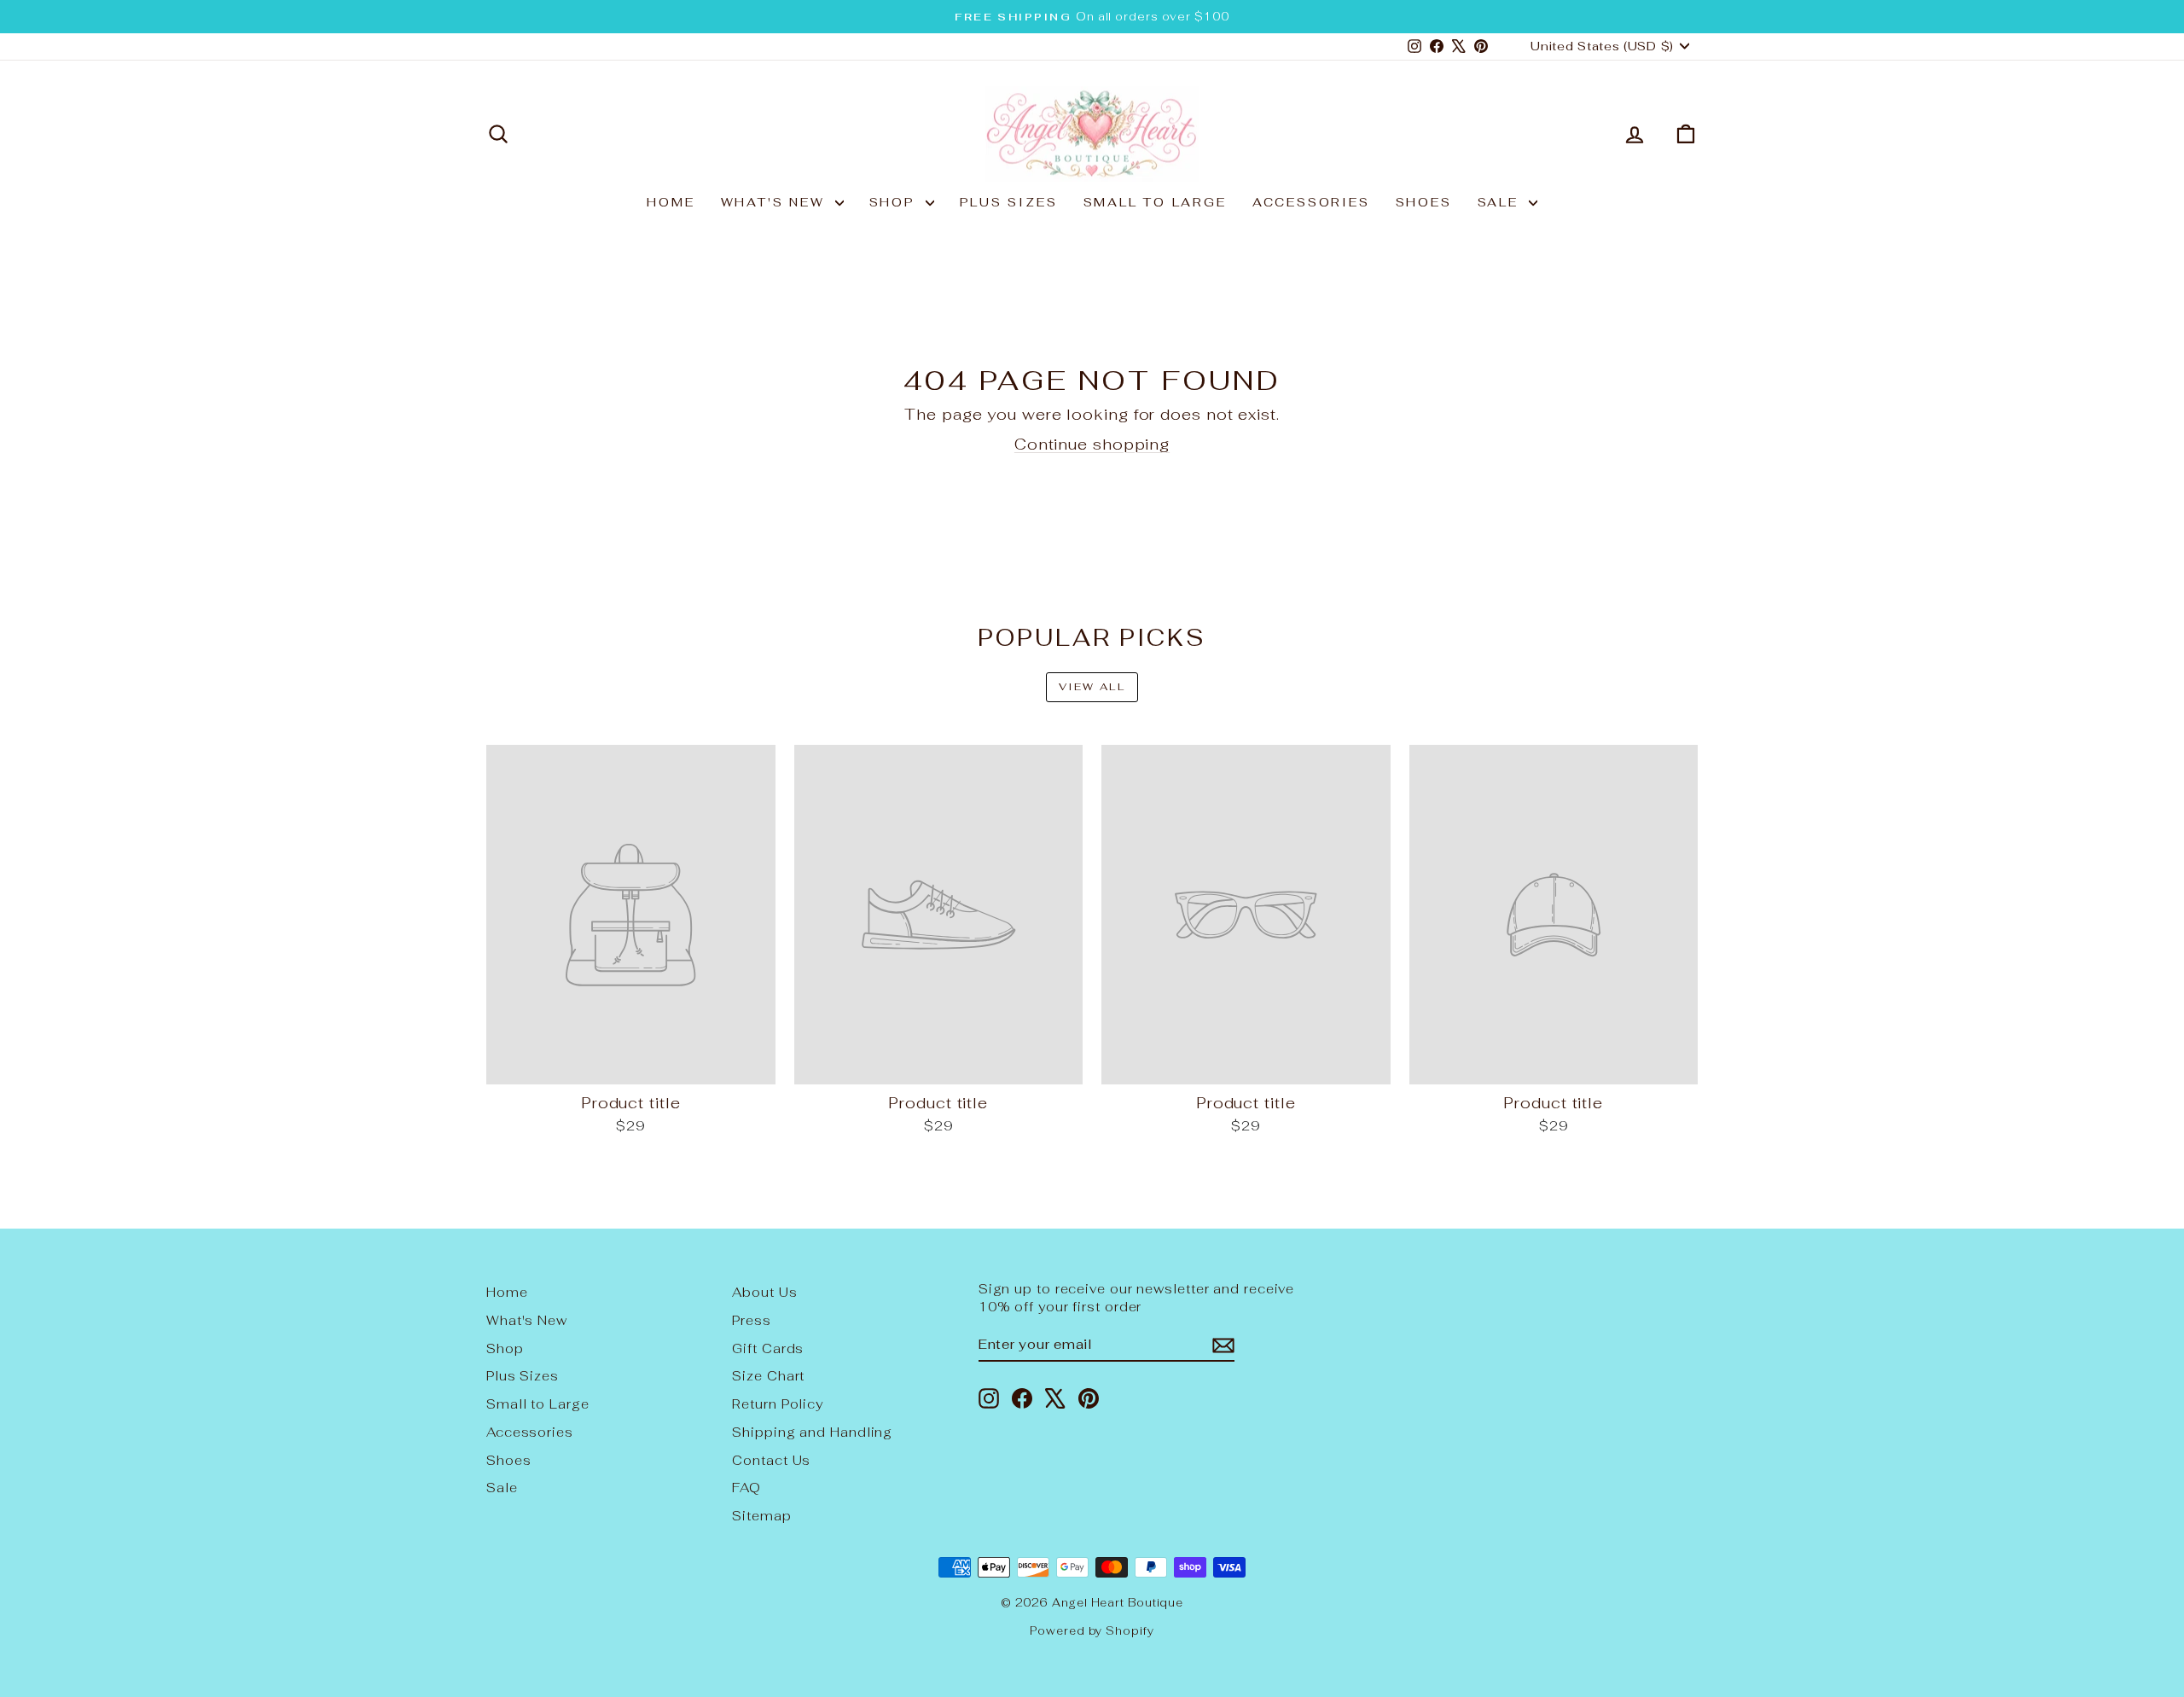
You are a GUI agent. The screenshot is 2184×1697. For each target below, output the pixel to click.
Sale (1501, 202)
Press (752, 1320)
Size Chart (768, 1376)
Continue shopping (1092, 444)
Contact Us (771, 1460)
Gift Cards (768, 1348)
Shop (895, 202)
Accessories (1311, 202)
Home (671, 202)
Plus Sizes (1009, 202)
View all (1092, 687)
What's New (776, 202)
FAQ (746, 1488)
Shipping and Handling (812, 1432)
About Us (764, 1292)
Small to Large (1155, 202)
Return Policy (778, 1404)
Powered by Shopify (1092, 1631)
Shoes (1424, 202)
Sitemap (761, 1516)
